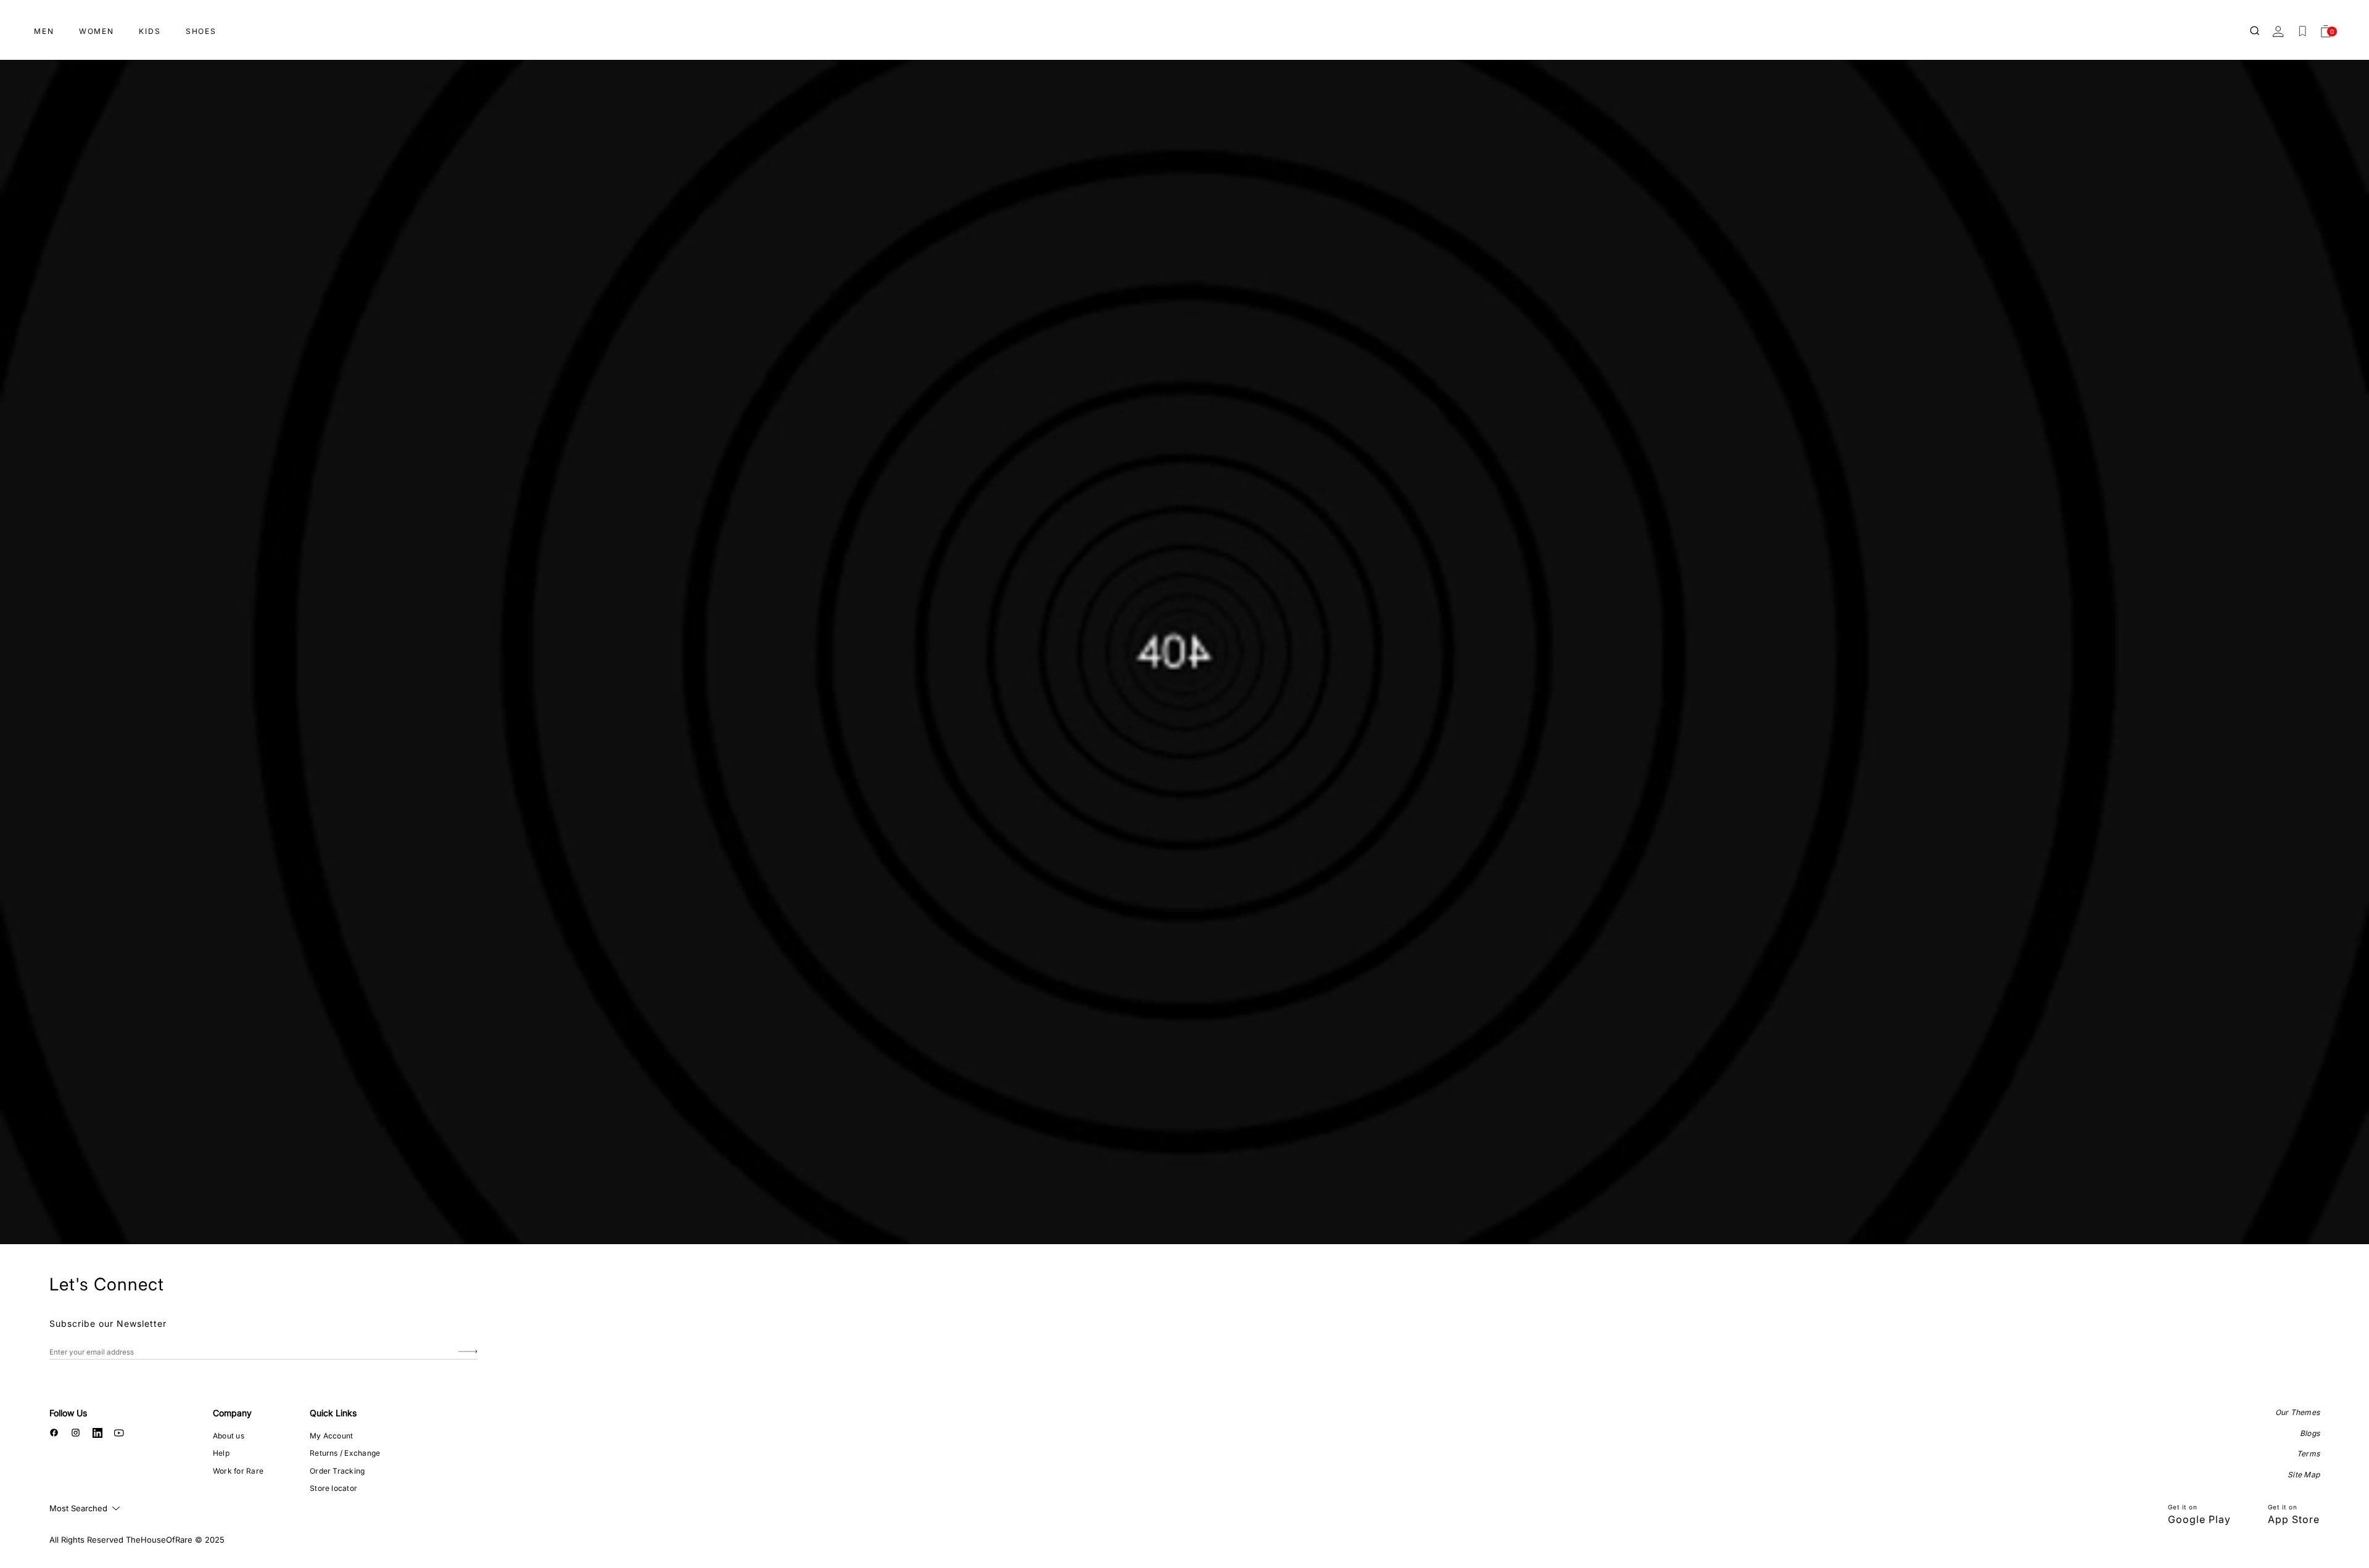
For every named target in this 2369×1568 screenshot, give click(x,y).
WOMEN (97, 31)
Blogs (2310, 1433)
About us (229, 1436)
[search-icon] (2255, 31)
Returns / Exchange (345, 1453)
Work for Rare (238, 1471)
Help (221, 1453)
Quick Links (333, 1413)
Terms (2308, 1454)
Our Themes (2297, 1412)
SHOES (201, 31)
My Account (331, 1436)
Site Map (2304, 1475)
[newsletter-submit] (468, 1352)
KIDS (150, 31)
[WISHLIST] (2302, 31)
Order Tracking (337, 1471)
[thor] (1184, 26)
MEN (44, 31)
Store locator (333, 1488)
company (232, 1413)
